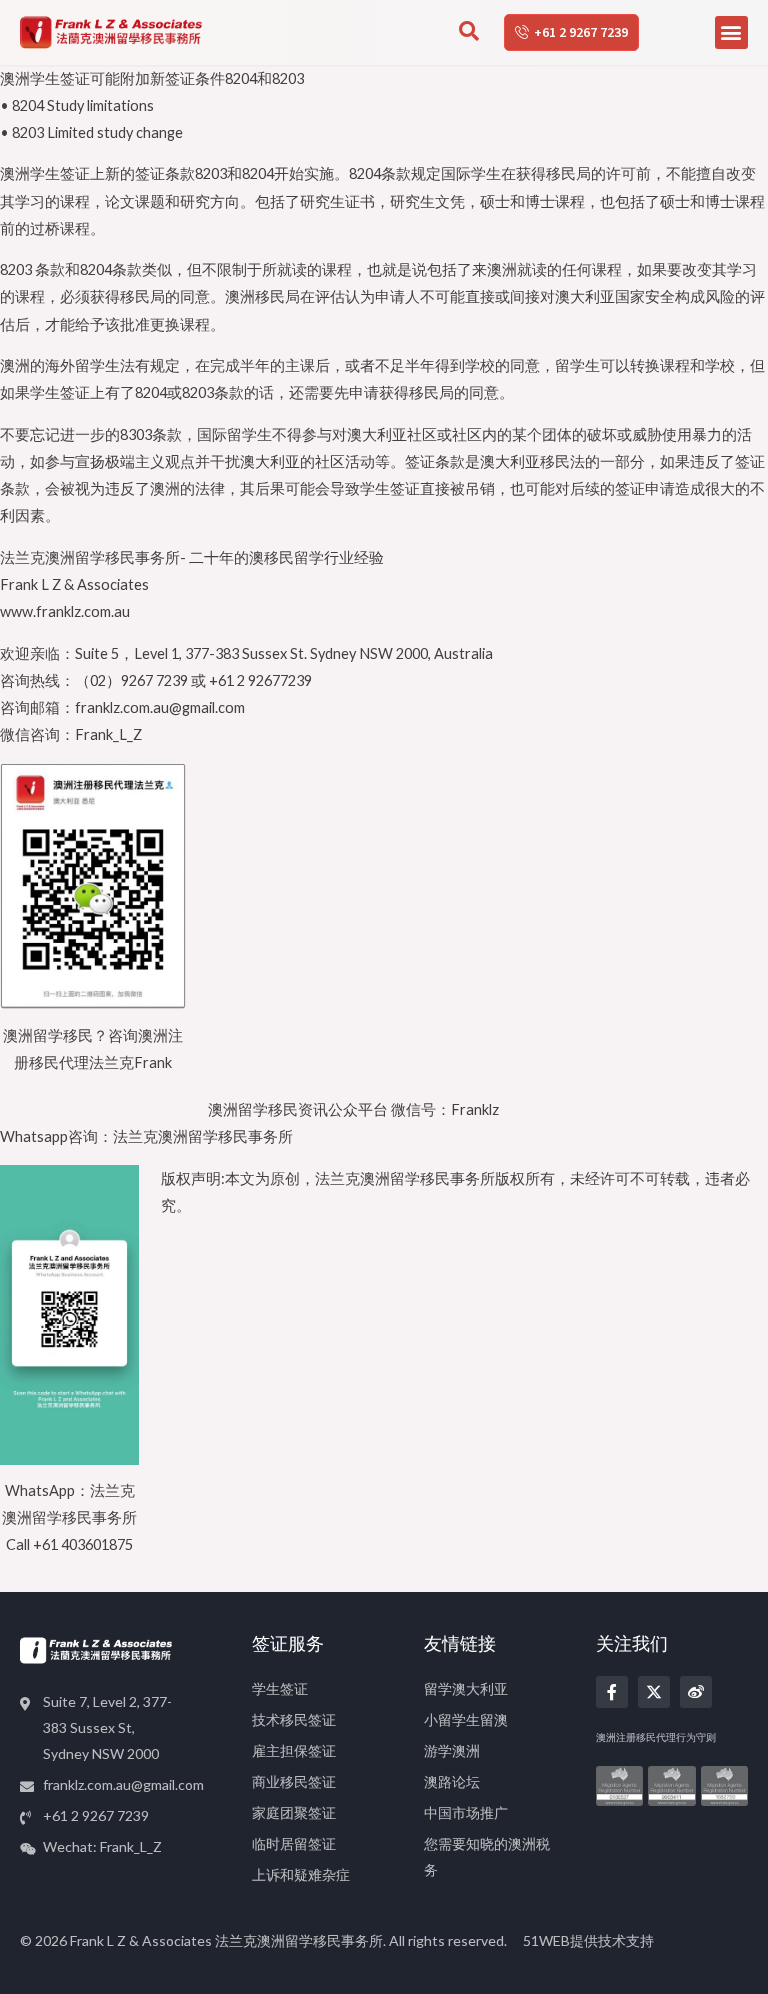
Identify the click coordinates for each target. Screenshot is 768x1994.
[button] (731, 32)
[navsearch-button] (469, 32)
